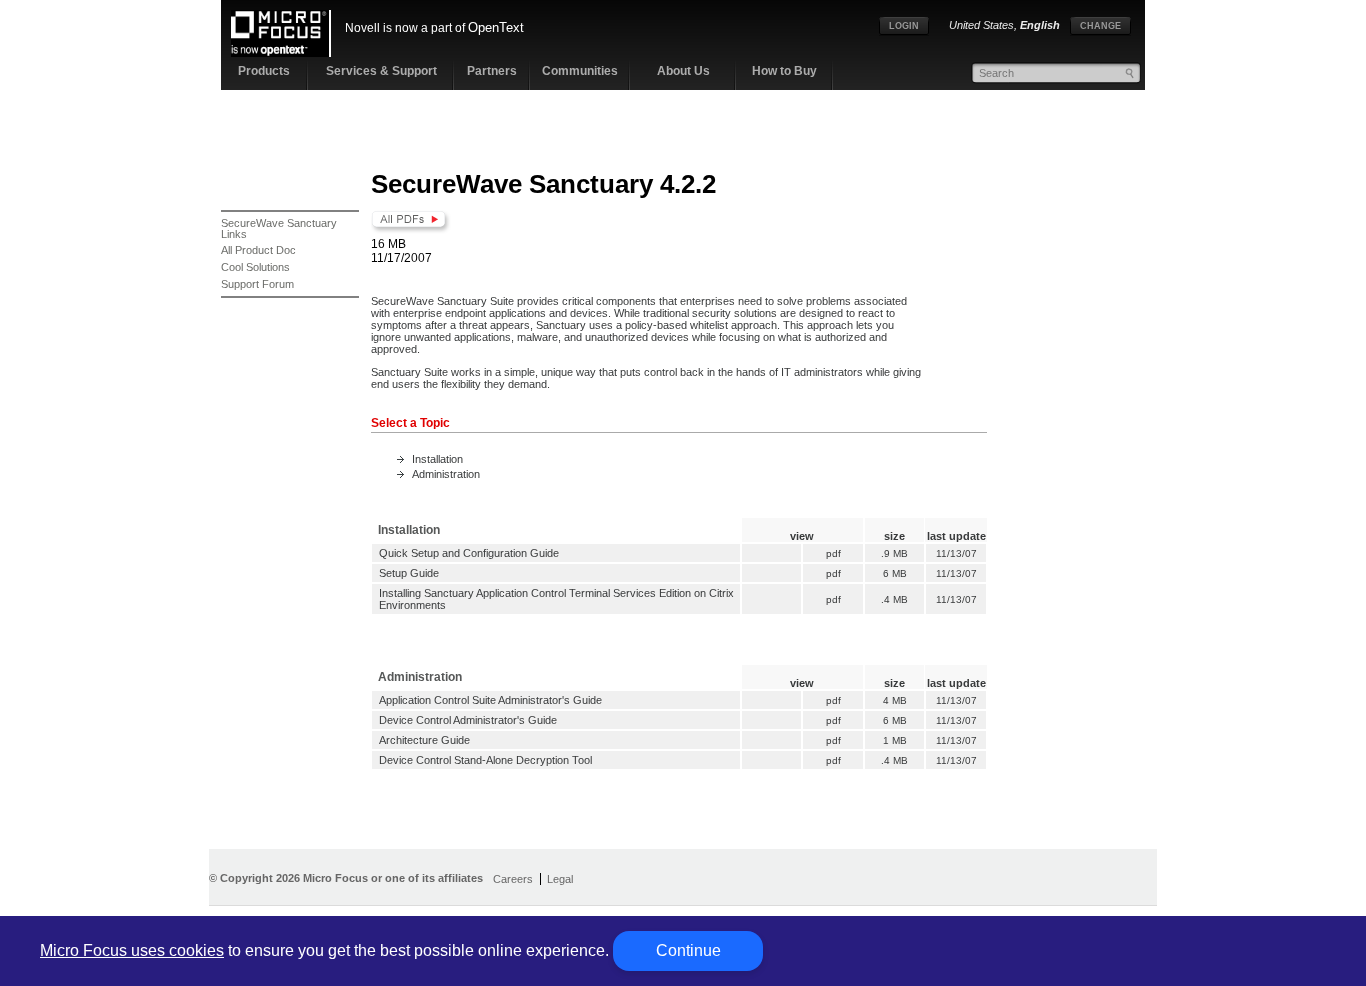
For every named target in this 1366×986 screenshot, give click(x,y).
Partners (492, 71)
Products (264, 71)
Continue (688, 950)
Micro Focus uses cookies (132, 950)
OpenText (496, 27)
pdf (833, 553)
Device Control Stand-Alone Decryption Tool (485, 760)
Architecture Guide (424, 740)
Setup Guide (409, 573)
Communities (580, 71)
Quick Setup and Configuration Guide (469, 553)
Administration (446, 474)
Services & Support (381, 71)
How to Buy (784, 71)
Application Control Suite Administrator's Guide (490, 700)
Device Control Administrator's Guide (468, 720)
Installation (437, 459)
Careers (513, 879)
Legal (560, 879)
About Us (683, 71)
